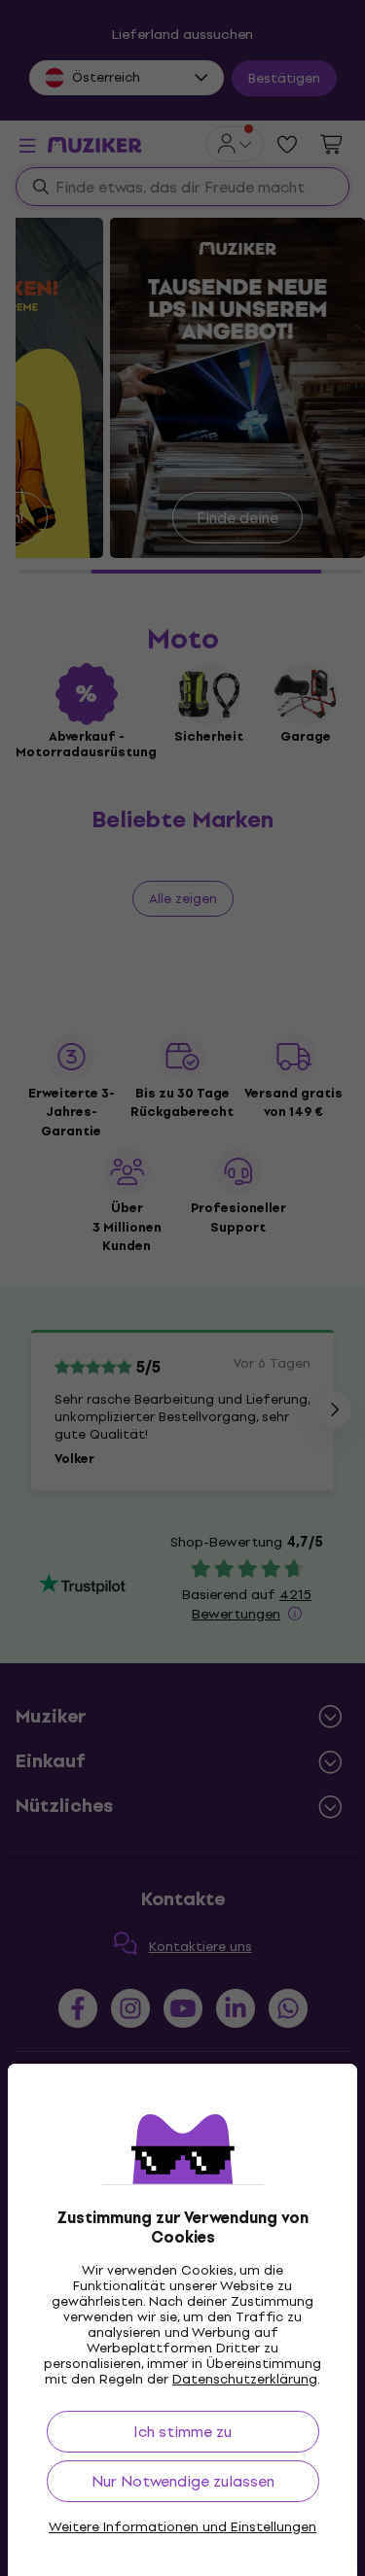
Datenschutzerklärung (245, 2379)
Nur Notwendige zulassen (183, 2481)
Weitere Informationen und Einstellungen (182, 2527)
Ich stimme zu (182, 2432)
